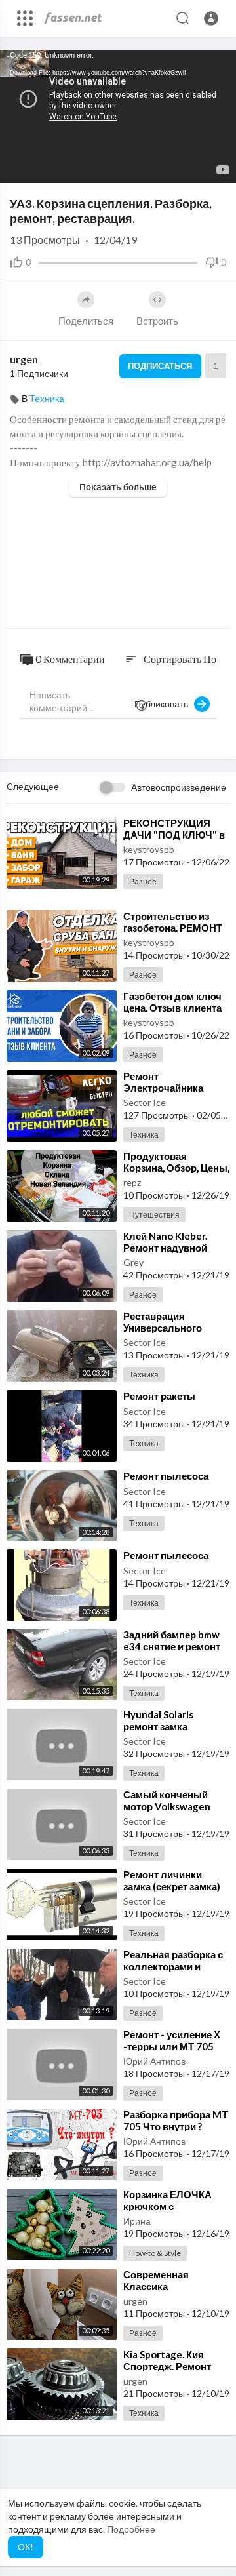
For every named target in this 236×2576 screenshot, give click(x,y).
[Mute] (195, 167)
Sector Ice (145, 1102)
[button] (211, 18)
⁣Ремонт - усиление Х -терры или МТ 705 (172, 2040)
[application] (118, 116)
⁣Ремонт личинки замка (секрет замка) (172, 1880)
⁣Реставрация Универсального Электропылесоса (167, 1328)
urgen (24, 359)
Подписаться (160, 366)
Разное (143, 882)
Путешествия (154, 1215)
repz (132, 1182)
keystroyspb (149, 849)
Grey (133, 1262)
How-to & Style (155, 2253)
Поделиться (86, 321)
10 (173, 166)
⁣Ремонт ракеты (159, 1396)
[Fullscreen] (218, 167)
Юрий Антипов (154, 2061)
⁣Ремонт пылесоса (166, 1476)
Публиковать (164, 704)
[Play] (17, 167)
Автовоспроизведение (179, 787)
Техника (47, 398)
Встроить (157, 321)
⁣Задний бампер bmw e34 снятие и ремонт (172, 1640)
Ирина (137, 2221)
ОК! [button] (26, 2547)
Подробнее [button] (131, 2529)
